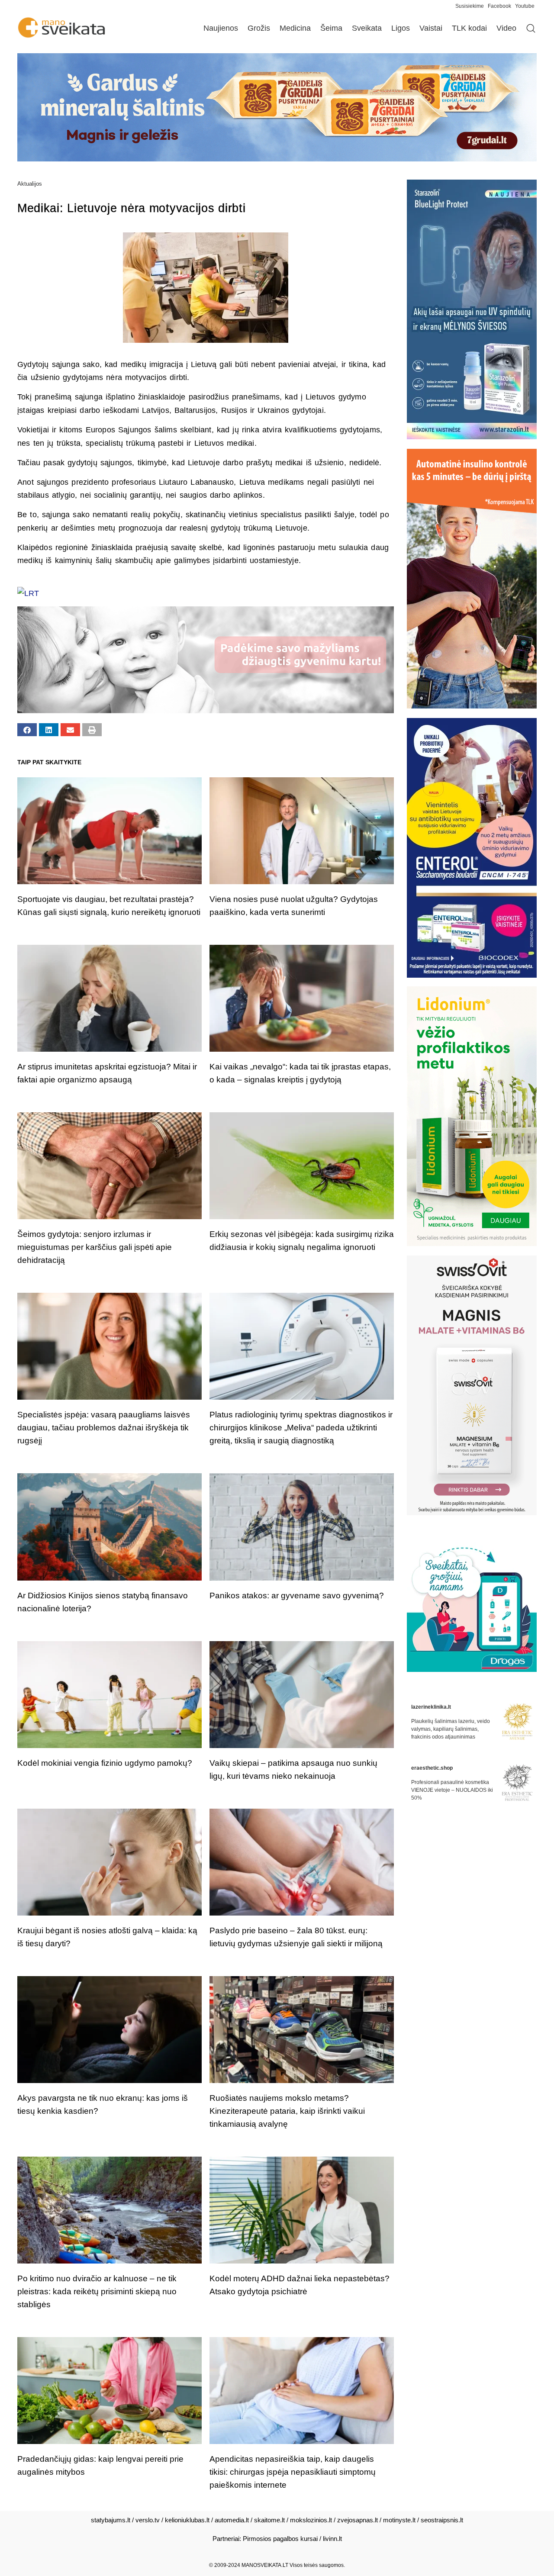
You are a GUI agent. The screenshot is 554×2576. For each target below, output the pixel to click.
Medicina (295, 28)
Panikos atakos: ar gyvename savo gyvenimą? (297, 1596)
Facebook (499, 6)
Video (506, 28)
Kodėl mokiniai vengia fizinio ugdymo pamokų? (105, 1763)
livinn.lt (332, 2539)
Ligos (401, 28)
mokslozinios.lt (311, 2520)
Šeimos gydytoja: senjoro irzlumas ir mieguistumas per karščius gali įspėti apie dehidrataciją (95, 1247)
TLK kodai (469, 28)
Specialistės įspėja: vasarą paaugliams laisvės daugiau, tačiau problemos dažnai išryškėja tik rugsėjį (104, 1428)
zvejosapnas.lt (358, 2520)
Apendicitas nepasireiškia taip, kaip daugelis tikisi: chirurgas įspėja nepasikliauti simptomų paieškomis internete (293, 2472)
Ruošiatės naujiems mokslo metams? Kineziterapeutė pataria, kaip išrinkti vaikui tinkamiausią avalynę (287, 2111)
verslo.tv (148, 2520)
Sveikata (367, 28)
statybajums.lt (111, 2520)
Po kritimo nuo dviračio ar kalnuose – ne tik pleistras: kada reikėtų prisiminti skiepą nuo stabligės (97, 2291)
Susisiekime (472, 6)
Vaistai (431, 28)
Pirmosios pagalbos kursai (280, 2539)
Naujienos (221, 28)
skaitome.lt (269, 2520)
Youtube (525, 6)
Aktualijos (30, 184)
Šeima (331, 28)
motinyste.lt (399, 2520)
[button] (27, 730)
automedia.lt (232, 2520)
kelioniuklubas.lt (187, 2520)
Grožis (259, 28)
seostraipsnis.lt (442, 2520)
